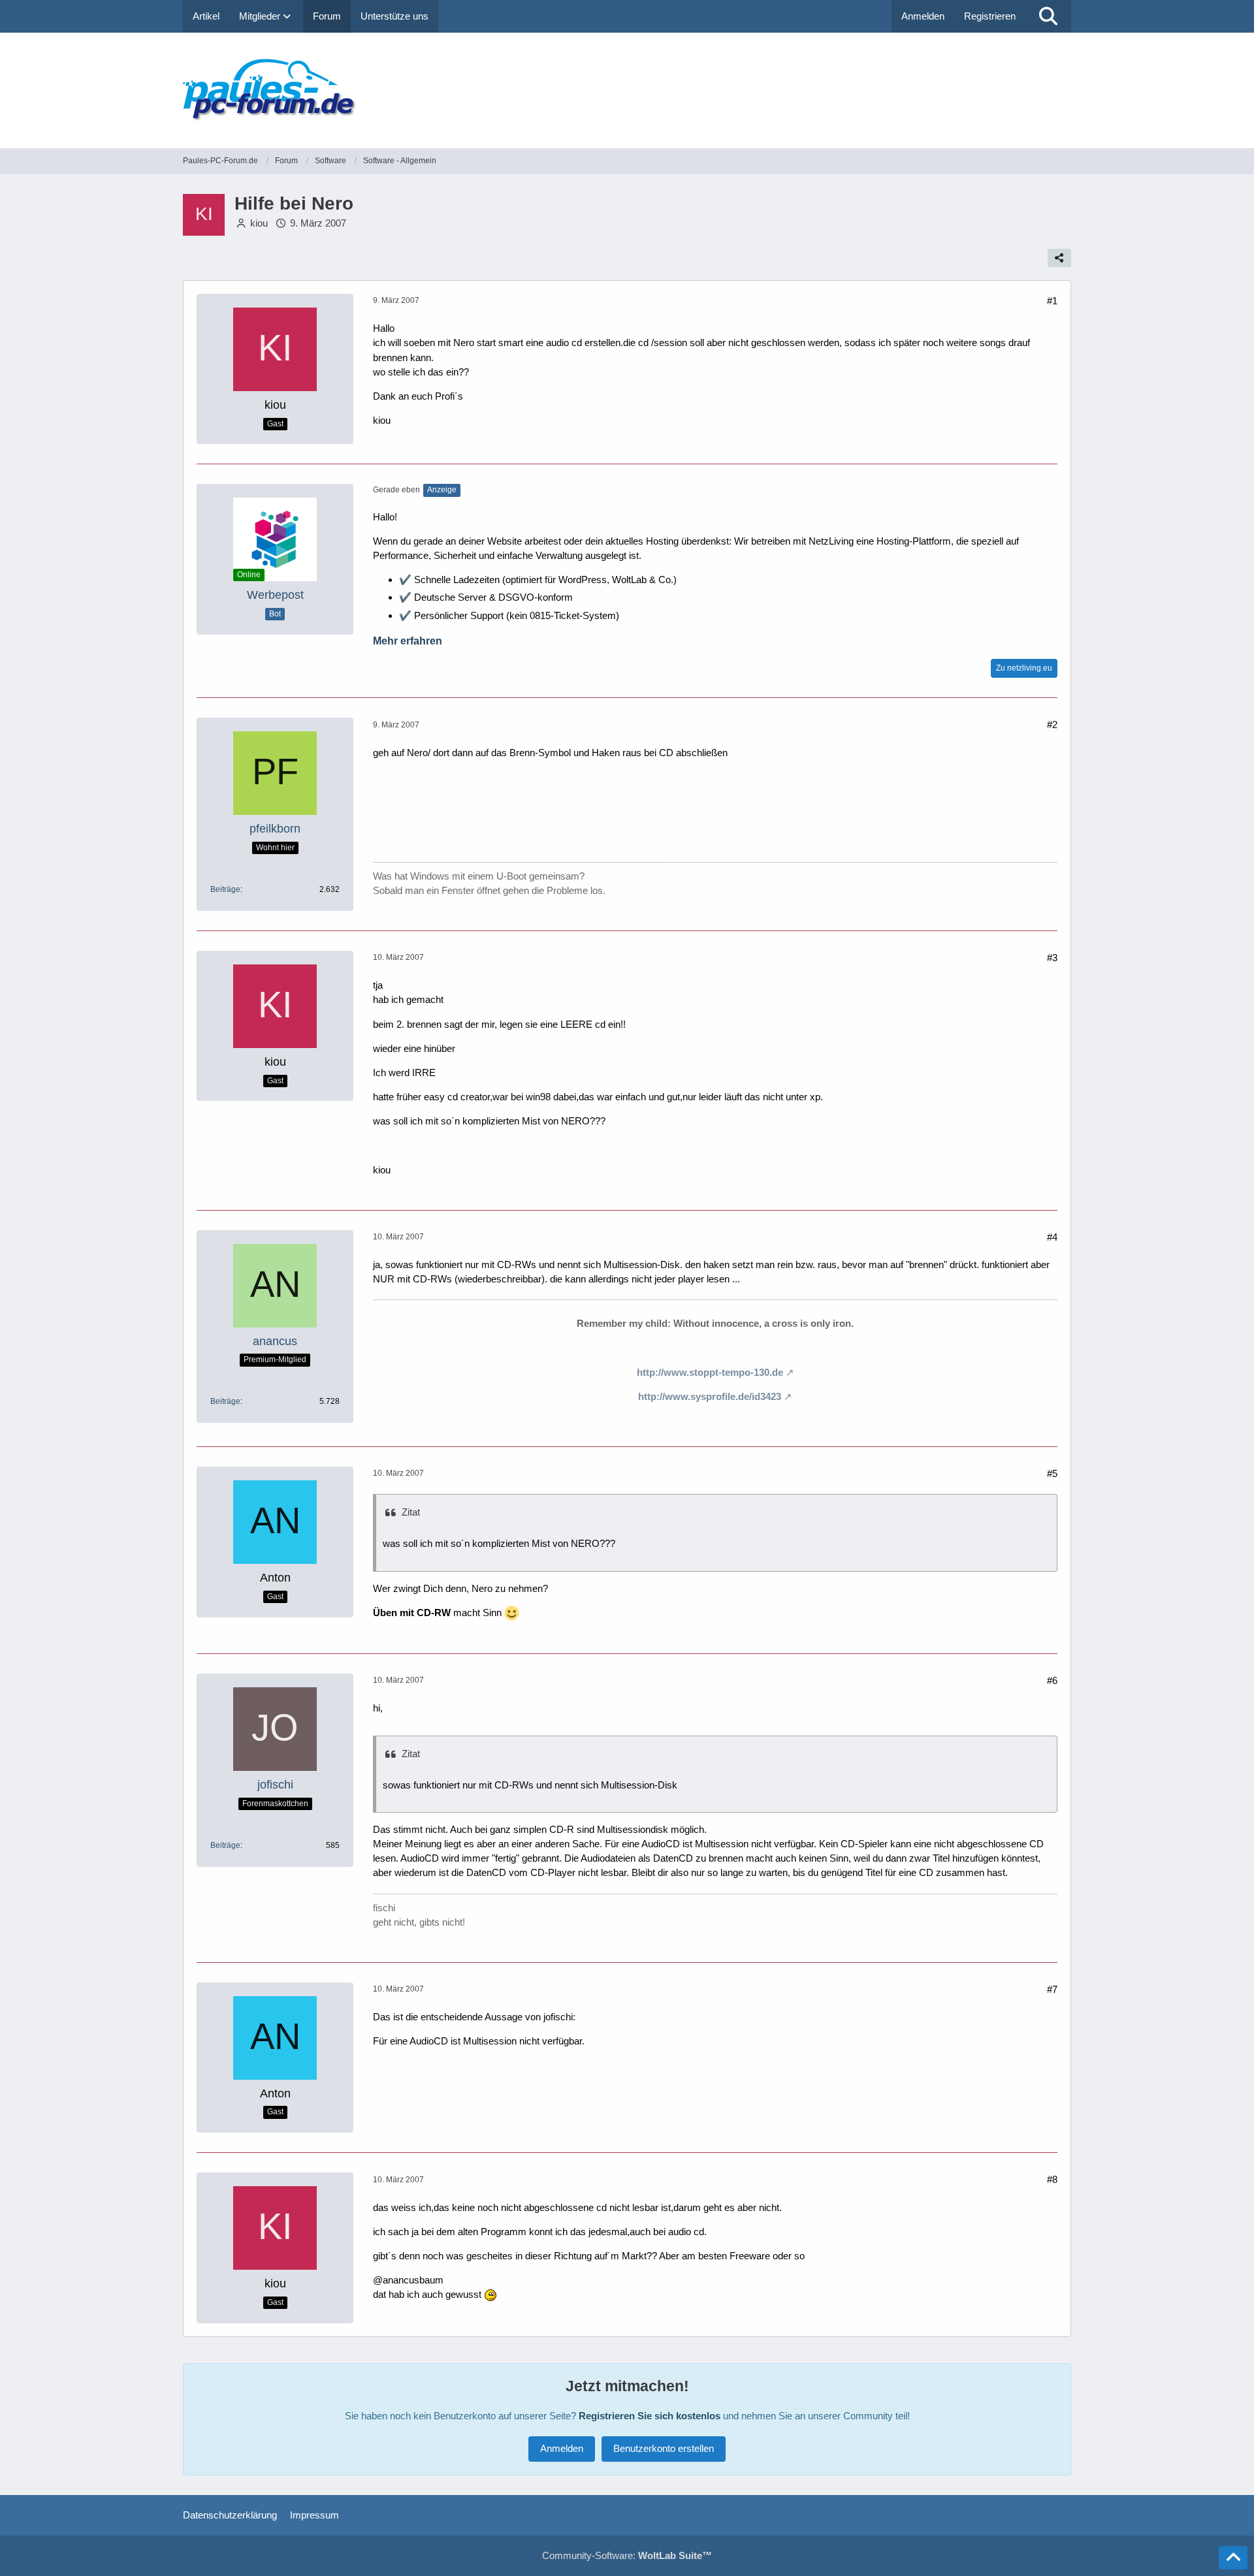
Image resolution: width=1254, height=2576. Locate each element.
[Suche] (1048, 16)
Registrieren (990, 16)
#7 (1052, 1989)
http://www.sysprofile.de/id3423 (710, 1396)
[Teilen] (1059, 258)
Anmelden (923, 16)
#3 (1052, 958)
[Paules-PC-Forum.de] (627, 90)
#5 (1052, 1473)
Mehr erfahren (408, 641)
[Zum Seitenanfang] (1233, 2558)
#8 (1052, 2179)
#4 (1052, 1237)
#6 (1052, 1680)
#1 (1052, 301)
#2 (1052, 724)
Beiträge (225, 889)
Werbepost (275, 595)
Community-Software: (627, 2555)
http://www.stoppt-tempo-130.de (710, 1372)
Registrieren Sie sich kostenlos (650, 2416)
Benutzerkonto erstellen (664, 2448)
